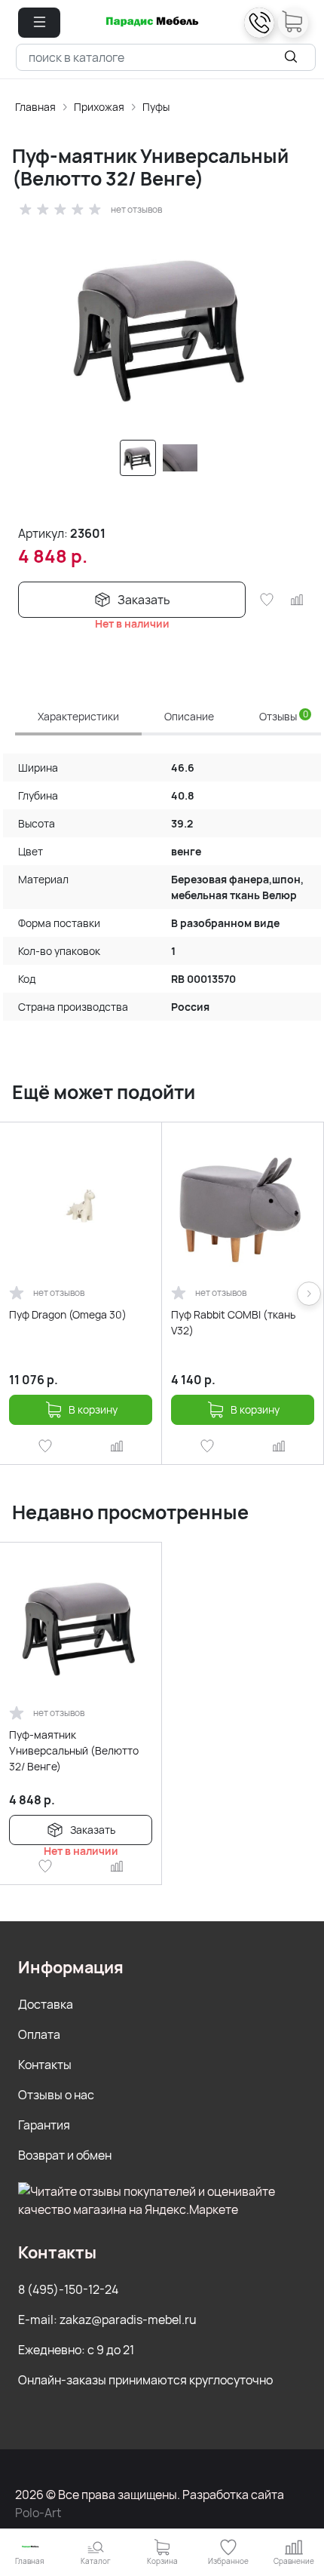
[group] (162, 325)
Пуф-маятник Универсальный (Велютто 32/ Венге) (74, 1750)
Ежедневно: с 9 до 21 (76, 2350)
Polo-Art (38, 2513)
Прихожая (99, 107)
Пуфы (156, 107)
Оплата (39, 2034)
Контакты (45, 2065)
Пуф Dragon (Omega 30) (68, 1314)
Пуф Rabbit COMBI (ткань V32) (233, 1322)
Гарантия (44, 2125)
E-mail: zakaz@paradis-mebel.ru (107, 2320)
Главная (35, 107)
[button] (39, 23)
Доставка (46, 2004)
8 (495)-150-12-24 (68, 2289)
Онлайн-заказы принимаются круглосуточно (145, 2380)
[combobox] (166, 57)
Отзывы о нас (56, 2095)
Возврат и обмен (65, 2155)
